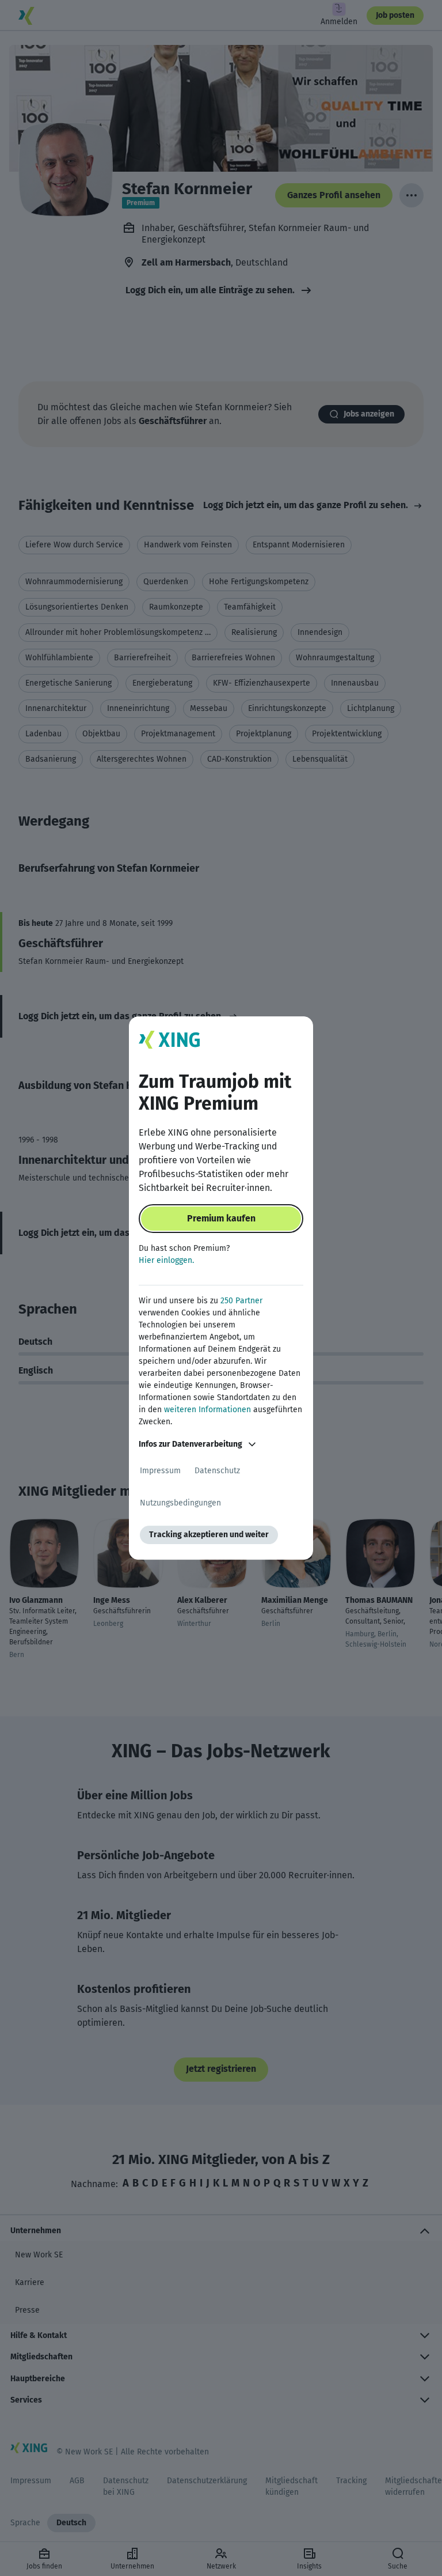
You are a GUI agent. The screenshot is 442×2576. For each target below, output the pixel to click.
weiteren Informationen (207, 1410)
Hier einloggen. (166, 1260)
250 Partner (241, 1301)
